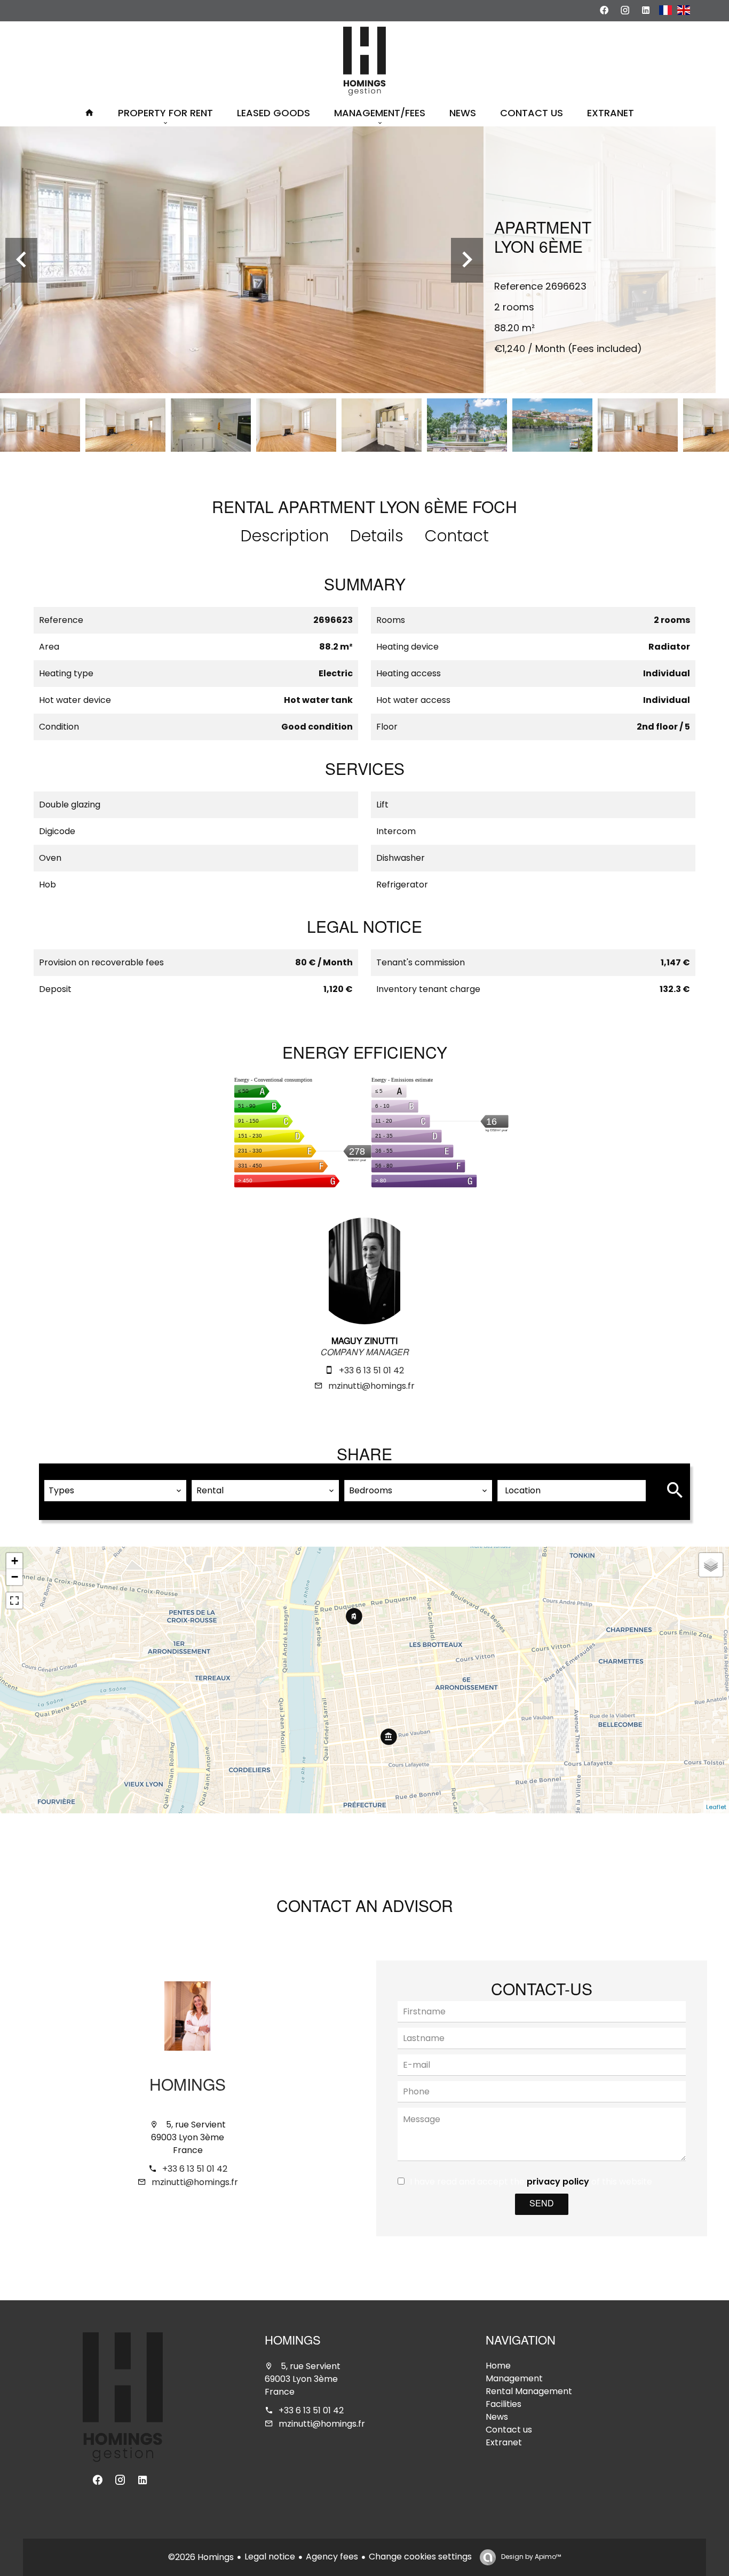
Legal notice (270, 2557)
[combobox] (115, 1491)
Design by (530, 2557)
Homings (188, 2087)
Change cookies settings (420, 2557)
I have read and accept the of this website (531, 2182)
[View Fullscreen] (14, 1601)
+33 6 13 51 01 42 (371, 1370)
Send (542, 2204)
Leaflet (716, 1807)
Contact (457, 536)
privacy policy (558, 2182)
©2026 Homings (201, 2557)
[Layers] (711, 1565)
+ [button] (15, 1561)
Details (377, 536)
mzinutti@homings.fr (371, 1386)
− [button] (15, 1577)
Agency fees (332, 2557)
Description (285, 536)
